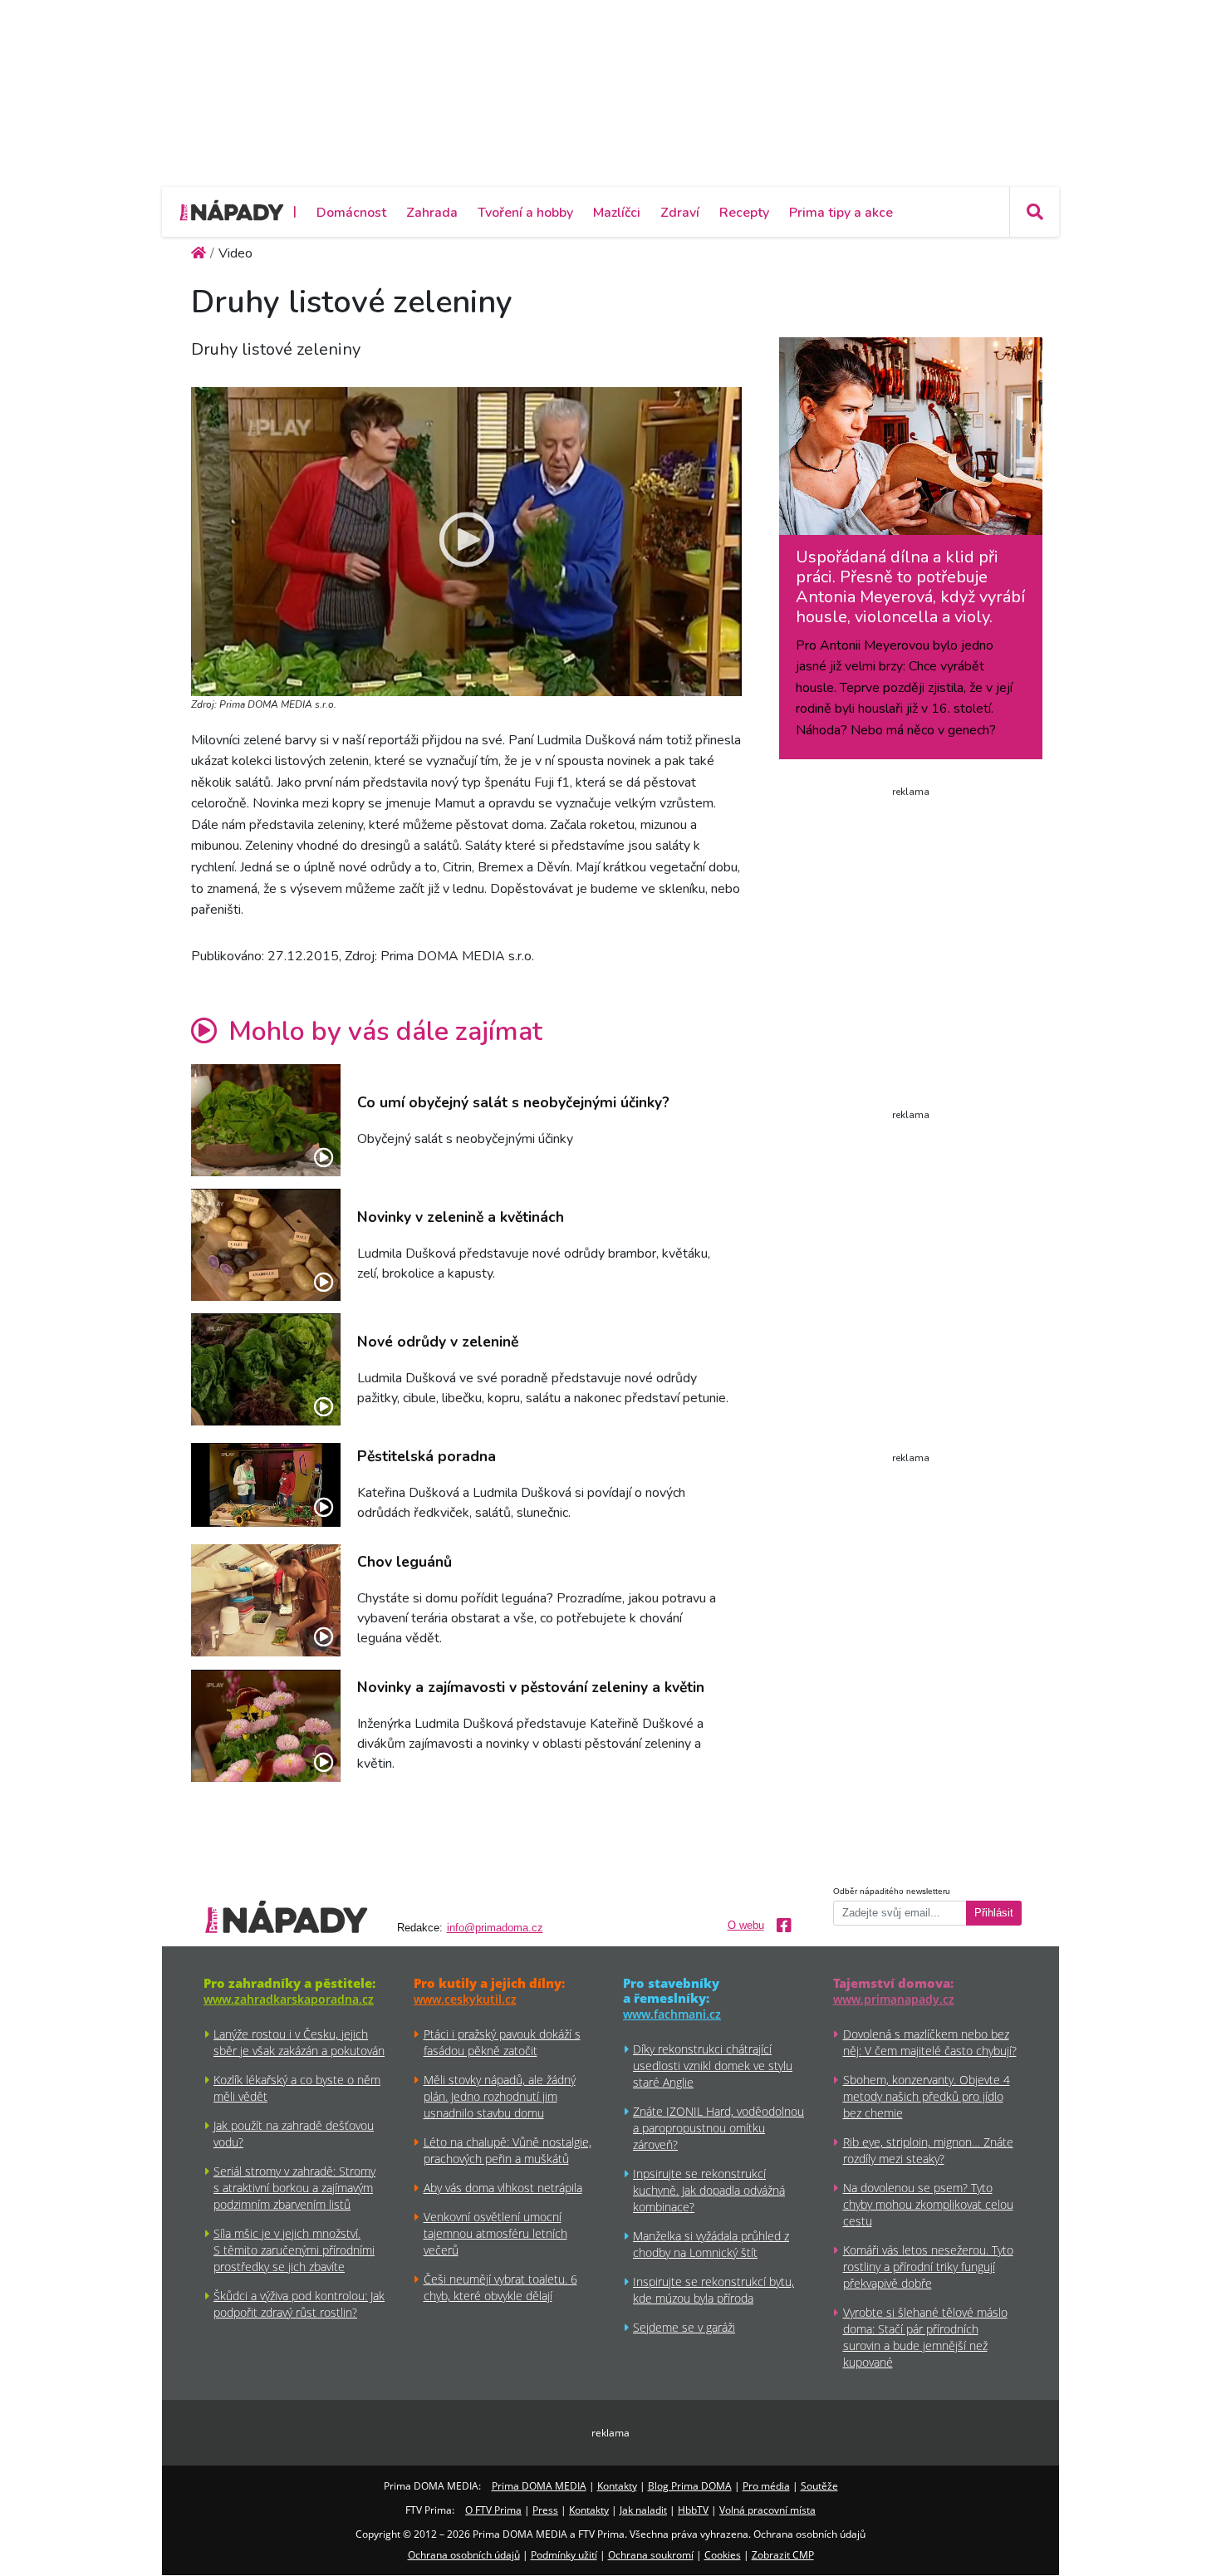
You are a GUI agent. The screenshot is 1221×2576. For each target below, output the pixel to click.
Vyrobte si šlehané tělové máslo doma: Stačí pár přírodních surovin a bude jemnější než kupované (925, 2337)
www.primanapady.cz (894, 1999)
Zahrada (432, 213)
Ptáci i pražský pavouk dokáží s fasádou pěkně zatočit (502, 2042)
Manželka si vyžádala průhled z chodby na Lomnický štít (711, 2244)
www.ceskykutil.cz (465, 1999)
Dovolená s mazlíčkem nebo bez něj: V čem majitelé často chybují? (930, 2042)
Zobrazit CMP (783, 2555)
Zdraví (680, 213)
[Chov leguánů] (266, 1600)
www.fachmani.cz (672, 2014)
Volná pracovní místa (767, 2510)
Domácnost (351, 213)
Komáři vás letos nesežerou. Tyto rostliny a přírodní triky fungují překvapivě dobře (928, 2267)
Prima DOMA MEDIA (539, 2486)
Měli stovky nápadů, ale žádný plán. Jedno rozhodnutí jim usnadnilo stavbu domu (500, 2096)
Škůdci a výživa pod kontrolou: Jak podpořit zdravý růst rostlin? (299, 2304)
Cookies (723, 2555)
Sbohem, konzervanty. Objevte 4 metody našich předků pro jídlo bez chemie (927, 2096)
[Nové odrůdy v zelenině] (266, 1369)
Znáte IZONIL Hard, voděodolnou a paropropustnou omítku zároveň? (718, 2128)
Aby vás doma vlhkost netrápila (503, 2188)
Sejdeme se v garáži (684, 2327)
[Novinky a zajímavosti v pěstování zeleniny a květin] (266, 1726)
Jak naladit (643, 2510)
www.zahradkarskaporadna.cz (289, 1999)
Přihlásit (994, 1913)
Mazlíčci (617, 213)
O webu (746, 1926)
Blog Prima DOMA (690, 2486)
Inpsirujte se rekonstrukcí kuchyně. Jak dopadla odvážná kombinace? (709, 2190)
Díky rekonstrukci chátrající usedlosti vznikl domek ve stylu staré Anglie (713, 2066)
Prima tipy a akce (841, 213)
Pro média (766, 2486)
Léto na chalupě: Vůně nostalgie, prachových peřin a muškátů (508, 2150)
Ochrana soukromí (651, 2555)
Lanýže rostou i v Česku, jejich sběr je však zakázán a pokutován (299, 2042)
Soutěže (819, 2486)
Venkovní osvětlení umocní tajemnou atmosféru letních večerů (495, 2233)
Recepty (744, 213)
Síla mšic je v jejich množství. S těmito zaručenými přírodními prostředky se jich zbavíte (294, 2250)
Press (545, 2510)
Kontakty (617, 2486)
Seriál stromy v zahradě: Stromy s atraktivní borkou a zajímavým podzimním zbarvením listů (294, 2188)
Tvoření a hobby (525, 213)
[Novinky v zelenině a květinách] (266, 1245)
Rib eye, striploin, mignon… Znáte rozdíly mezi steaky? (928, 2150)
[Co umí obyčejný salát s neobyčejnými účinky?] (266, 1120)
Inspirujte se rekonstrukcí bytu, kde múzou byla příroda (713, 2290)
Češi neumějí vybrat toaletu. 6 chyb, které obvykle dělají (500, 2287)
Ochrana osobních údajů (464, 2555)
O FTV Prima (493, 2510)
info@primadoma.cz (495, 1928)
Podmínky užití (564, 2555)
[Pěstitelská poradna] (266, 1485)
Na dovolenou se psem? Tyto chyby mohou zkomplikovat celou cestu (928, 2204)
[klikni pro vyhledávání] (1034, 212)
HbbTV (693, 2510)
